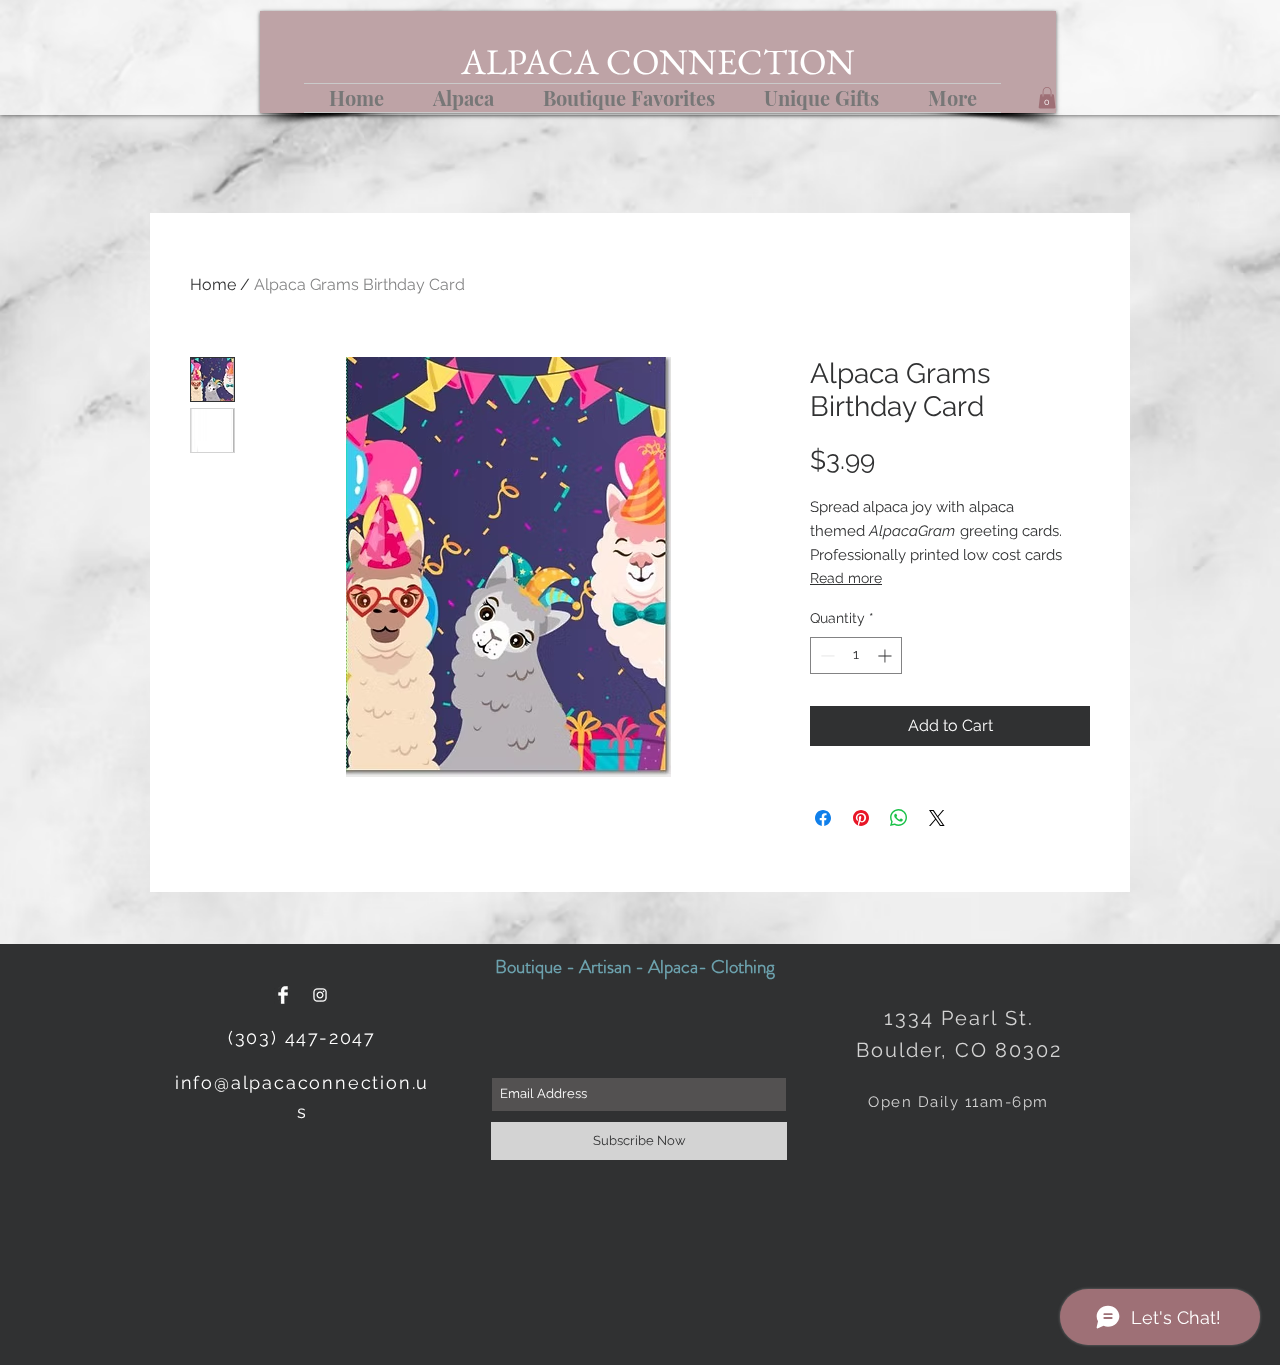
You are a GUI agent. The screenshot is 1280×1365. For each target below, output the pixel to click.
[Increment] (886, 655)
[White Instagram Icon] (320, 995)
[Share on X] (937, 818)
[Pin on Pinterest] (861, 818)
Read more (846, 578)
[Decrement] (825, 655)
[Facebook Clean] (283, 995)
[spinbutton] (856, 655)
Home (213, 284)
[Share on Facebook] (823, 818)
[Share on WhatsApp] (899, 818)
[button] (1047, 98)
